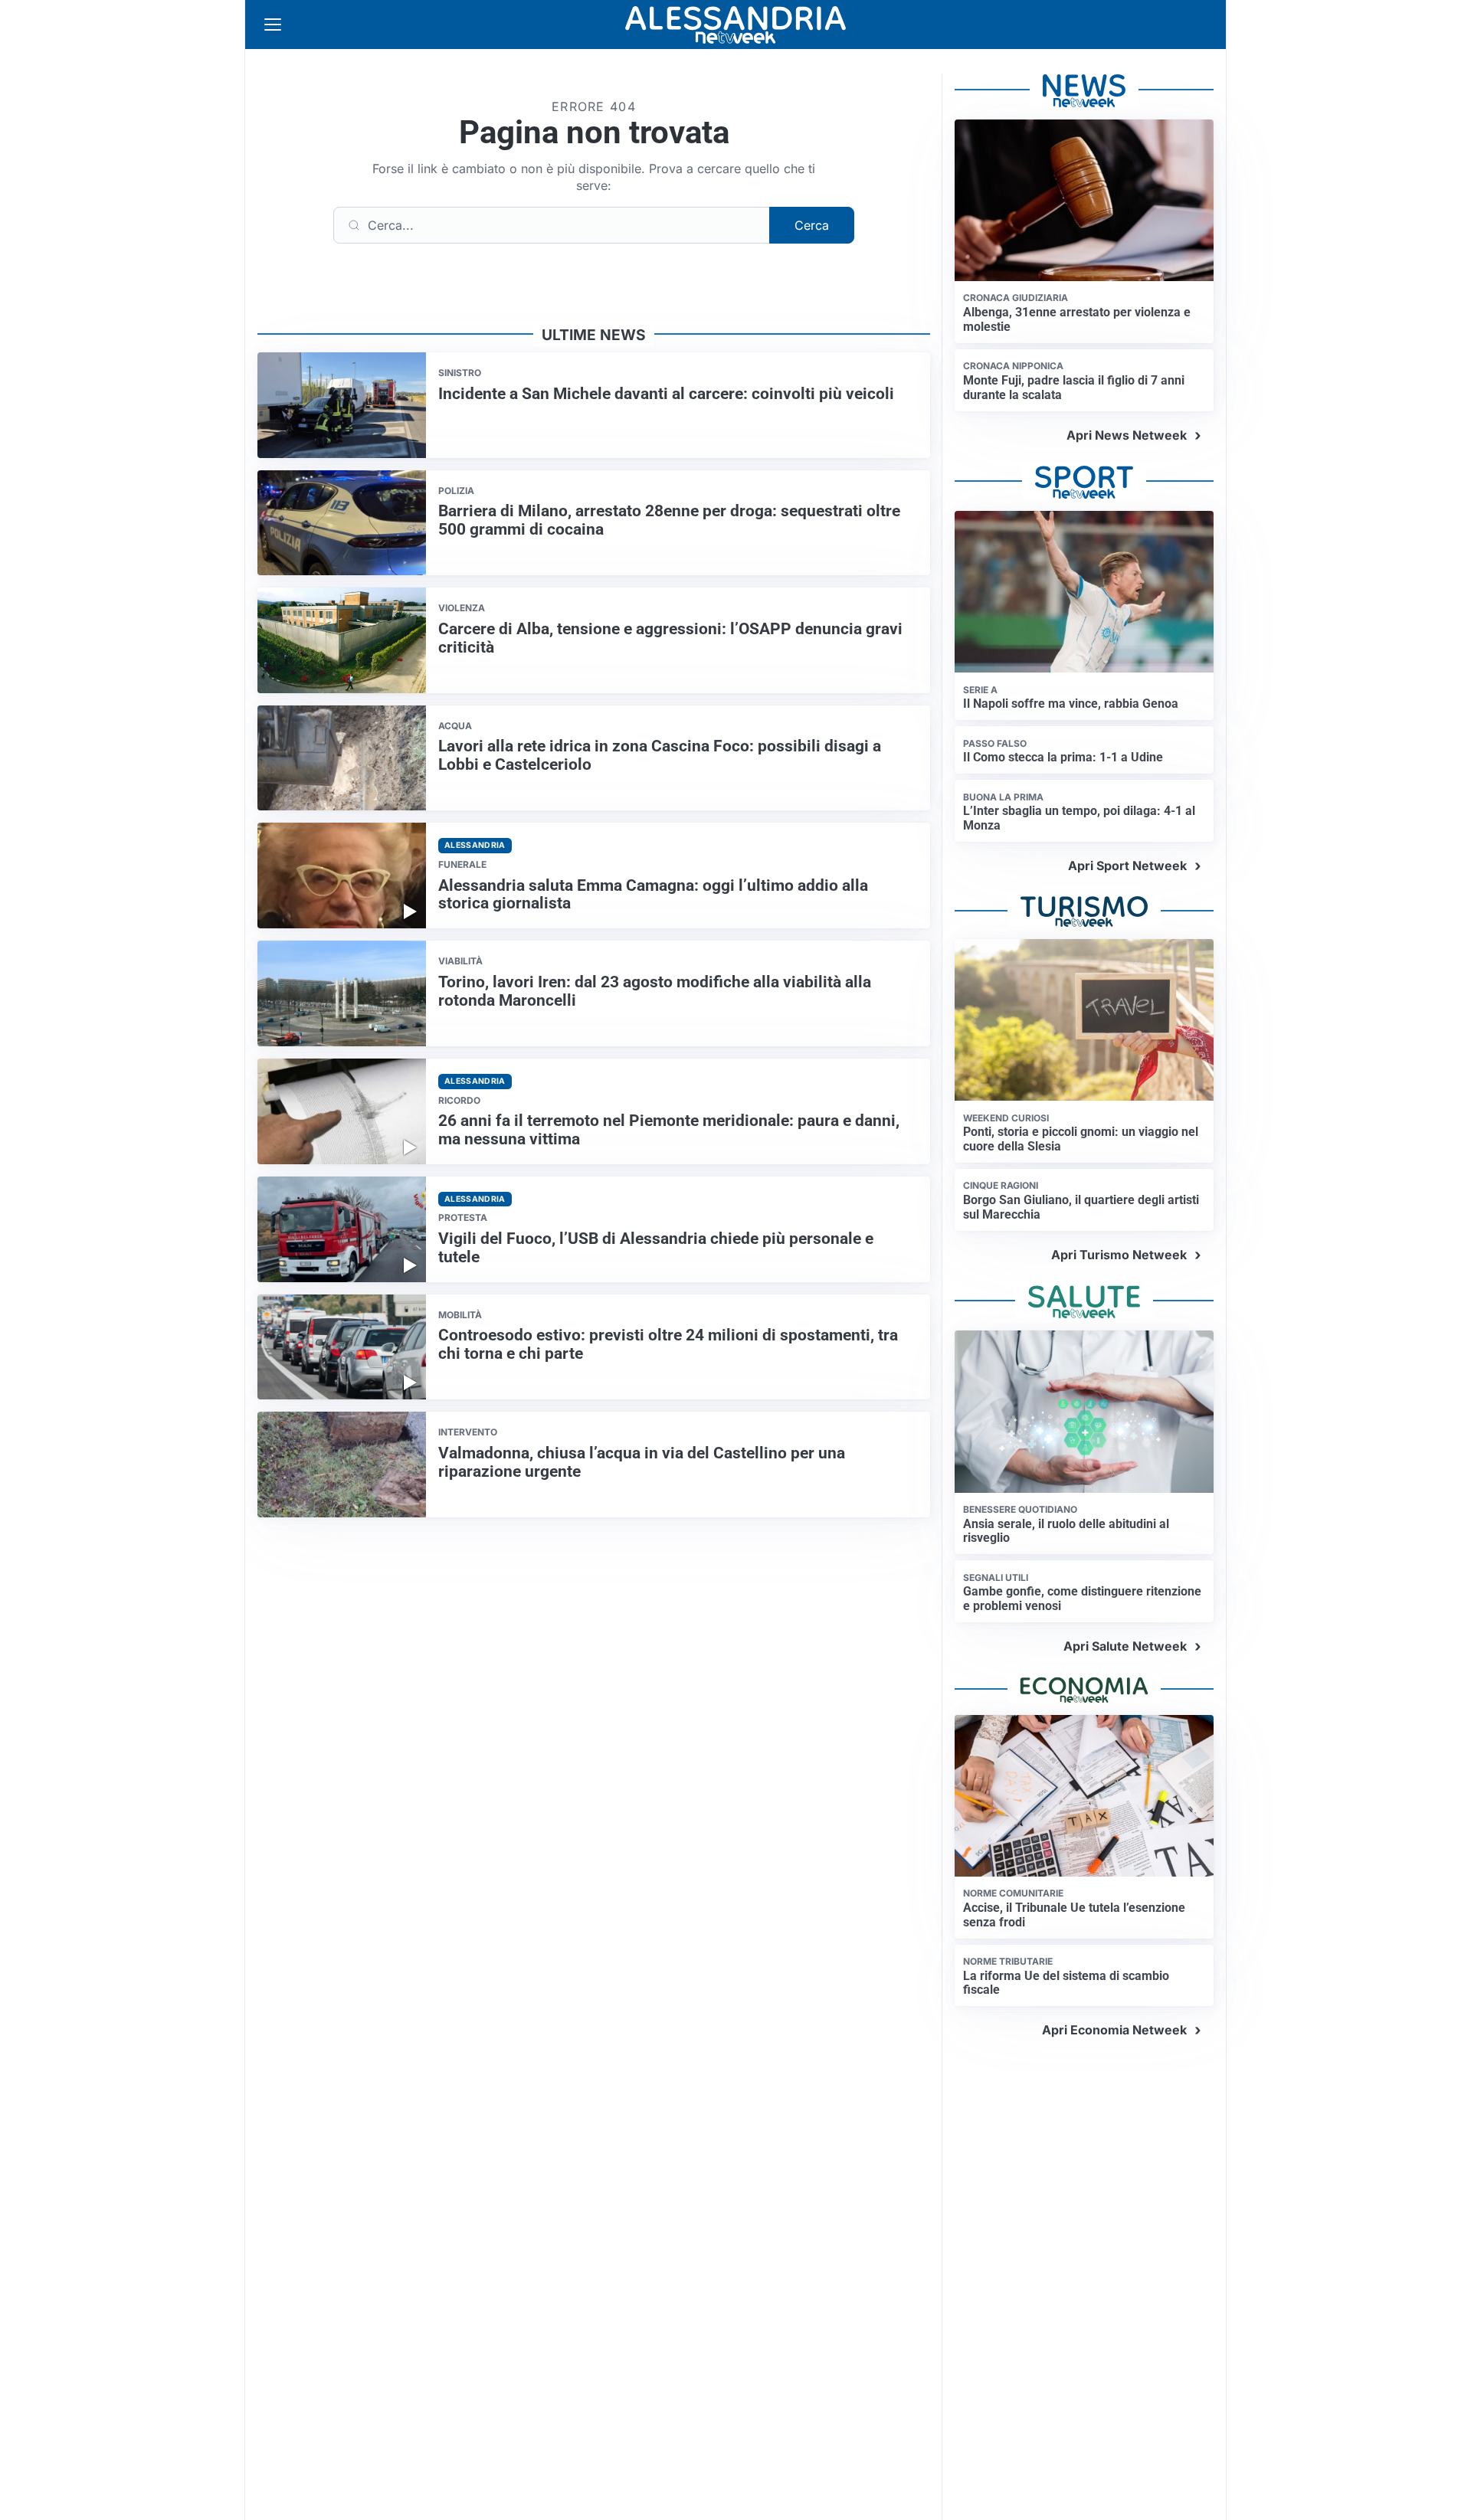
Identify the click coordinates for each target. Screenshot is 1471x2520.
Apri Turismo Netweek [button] (1119, 1255)
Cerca (812, 225)
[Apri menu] (273, 25)
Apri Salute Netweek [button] (1125, 1646)
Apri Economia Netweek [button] (1114, 2030)
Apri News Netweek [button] (1127, 435)
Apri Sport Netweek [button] (1127, 866)
